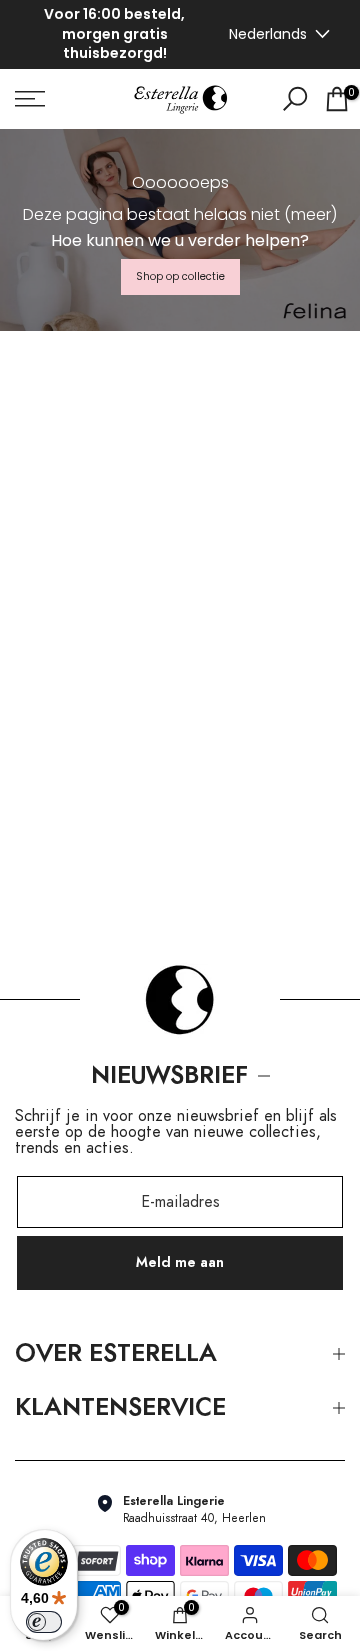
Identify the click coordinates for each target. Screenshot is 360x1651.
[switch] (44, 1622)
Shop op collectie (180, 276)
